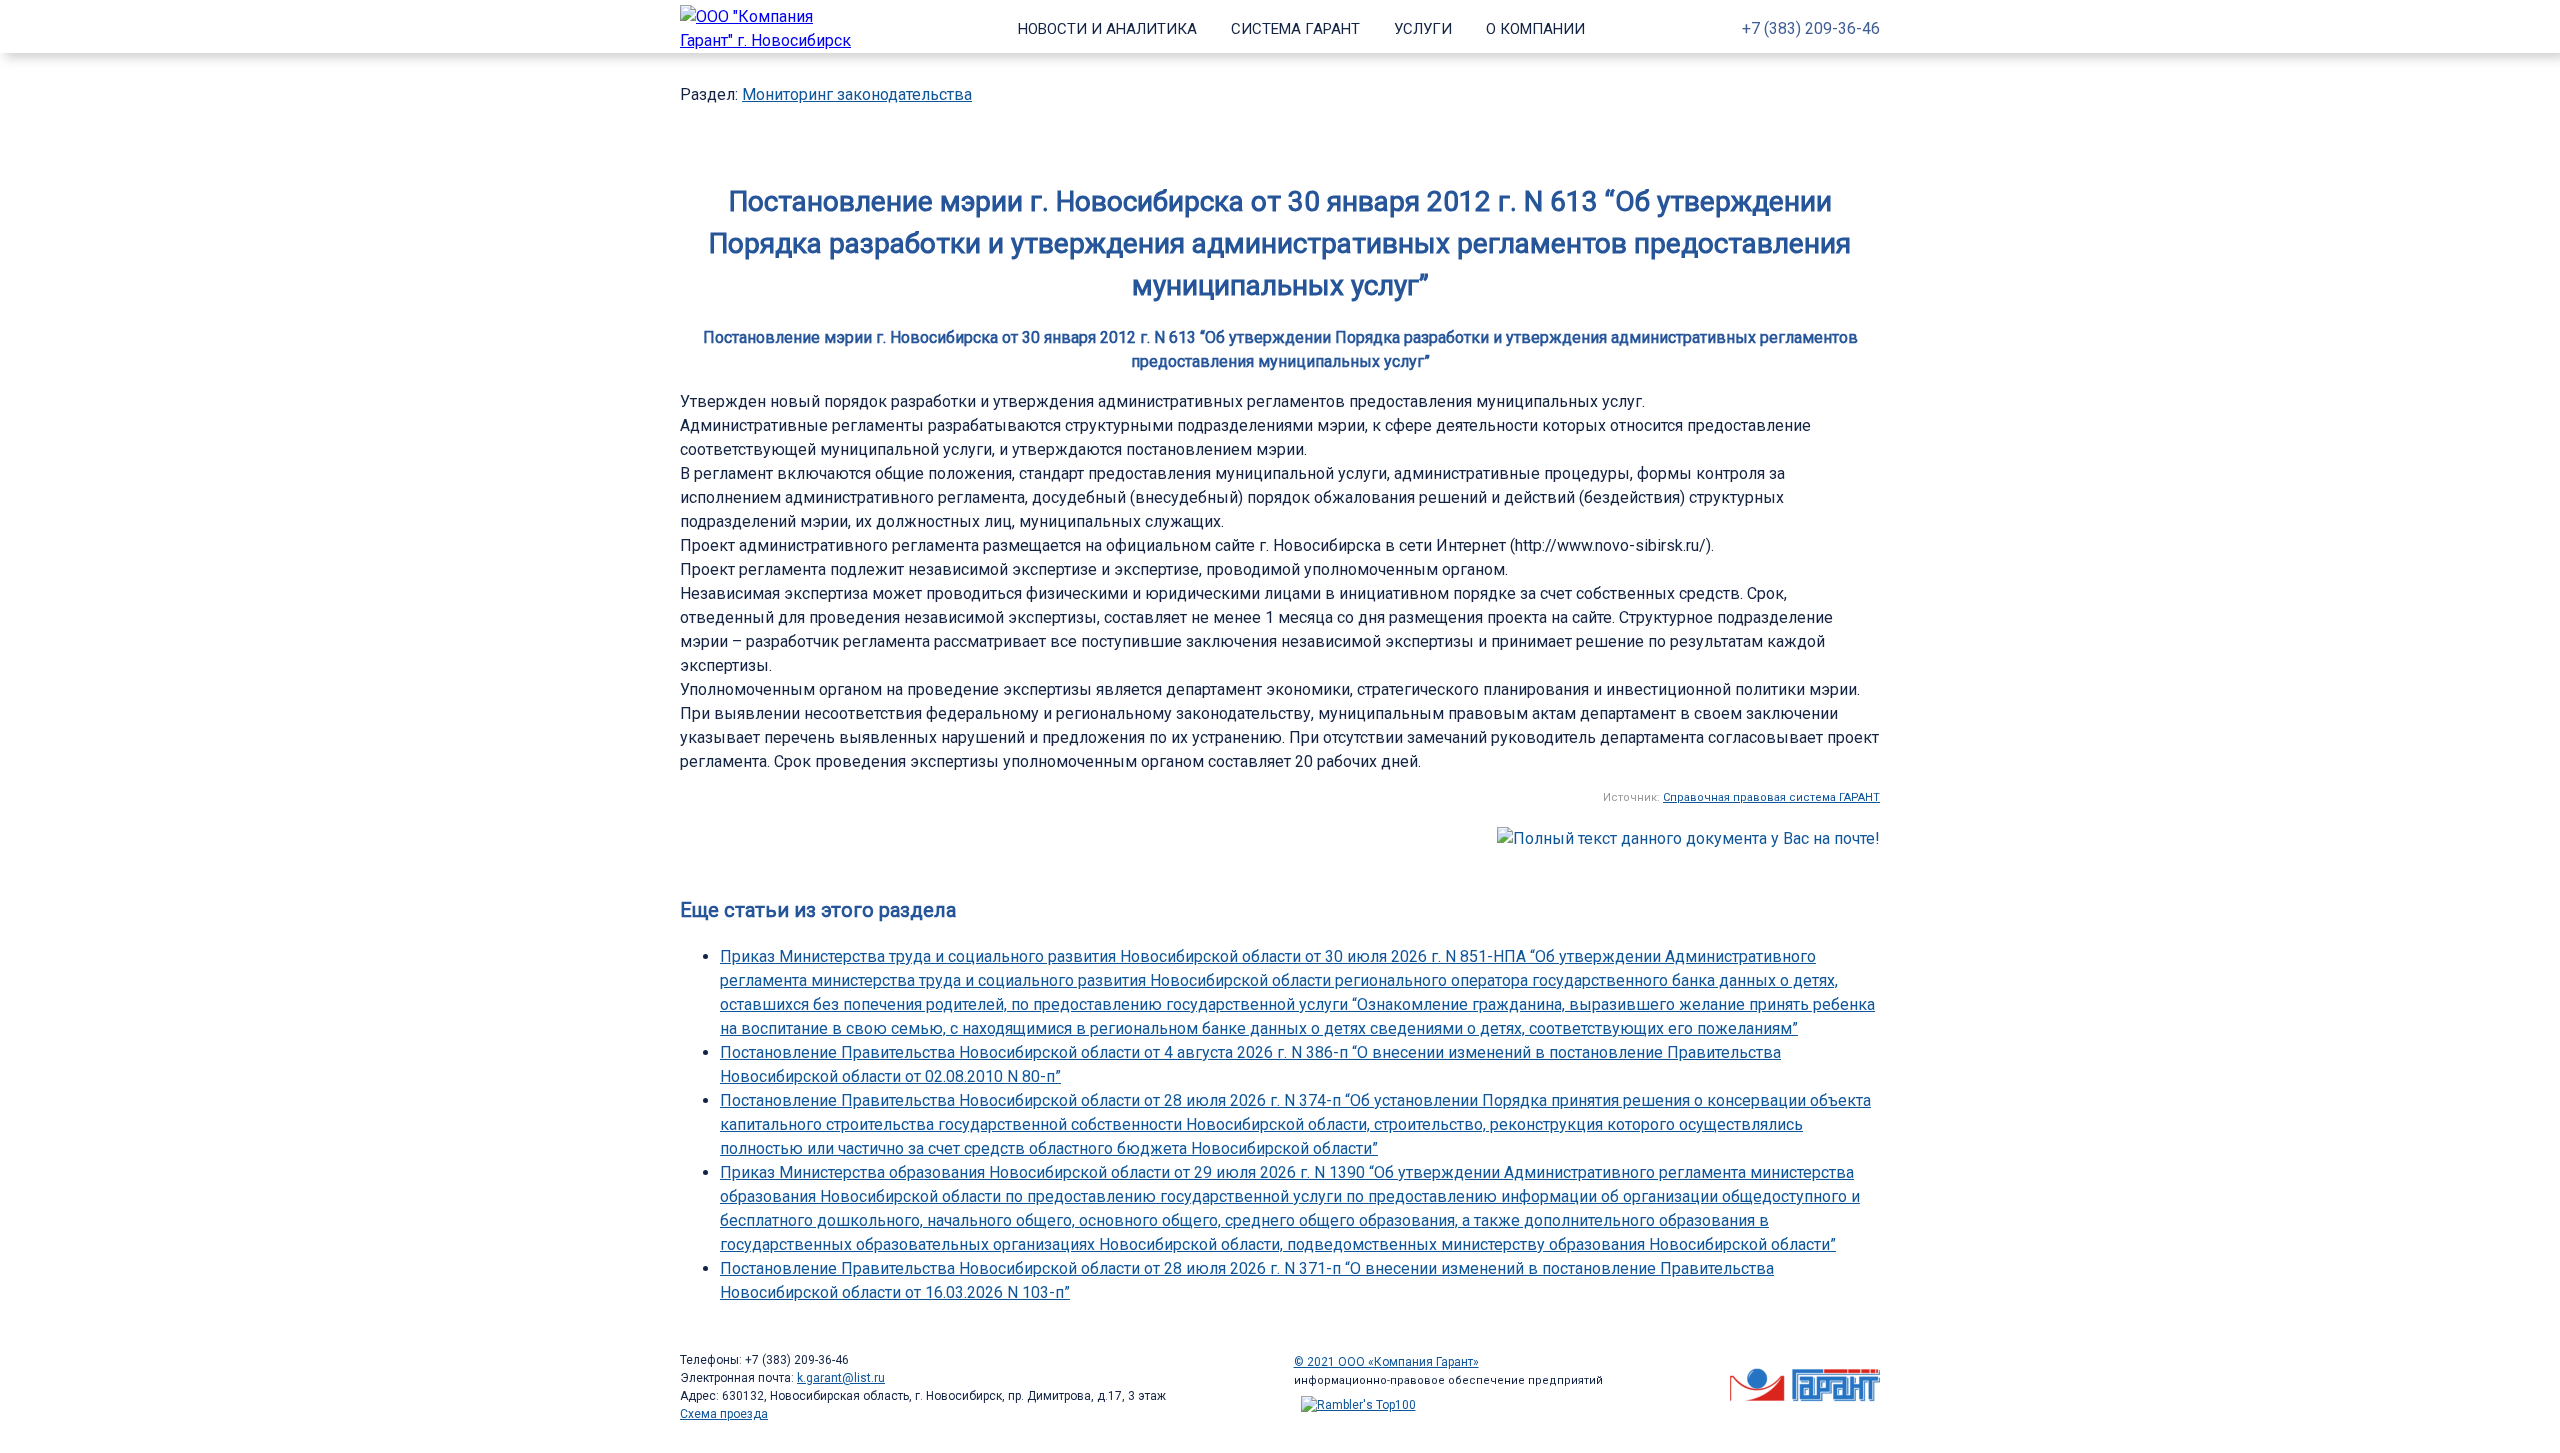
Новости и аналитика (1107, 29)
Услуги (1423, 29)
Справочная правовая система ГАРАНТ (1771, 797)
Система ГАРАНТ (1295, 29)
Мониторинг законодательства (857, 94)
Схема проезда (724, 1414)
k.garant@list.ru (841, 1378)
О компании (1535, 29)
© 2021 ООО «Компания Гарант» (1386, 1362)
